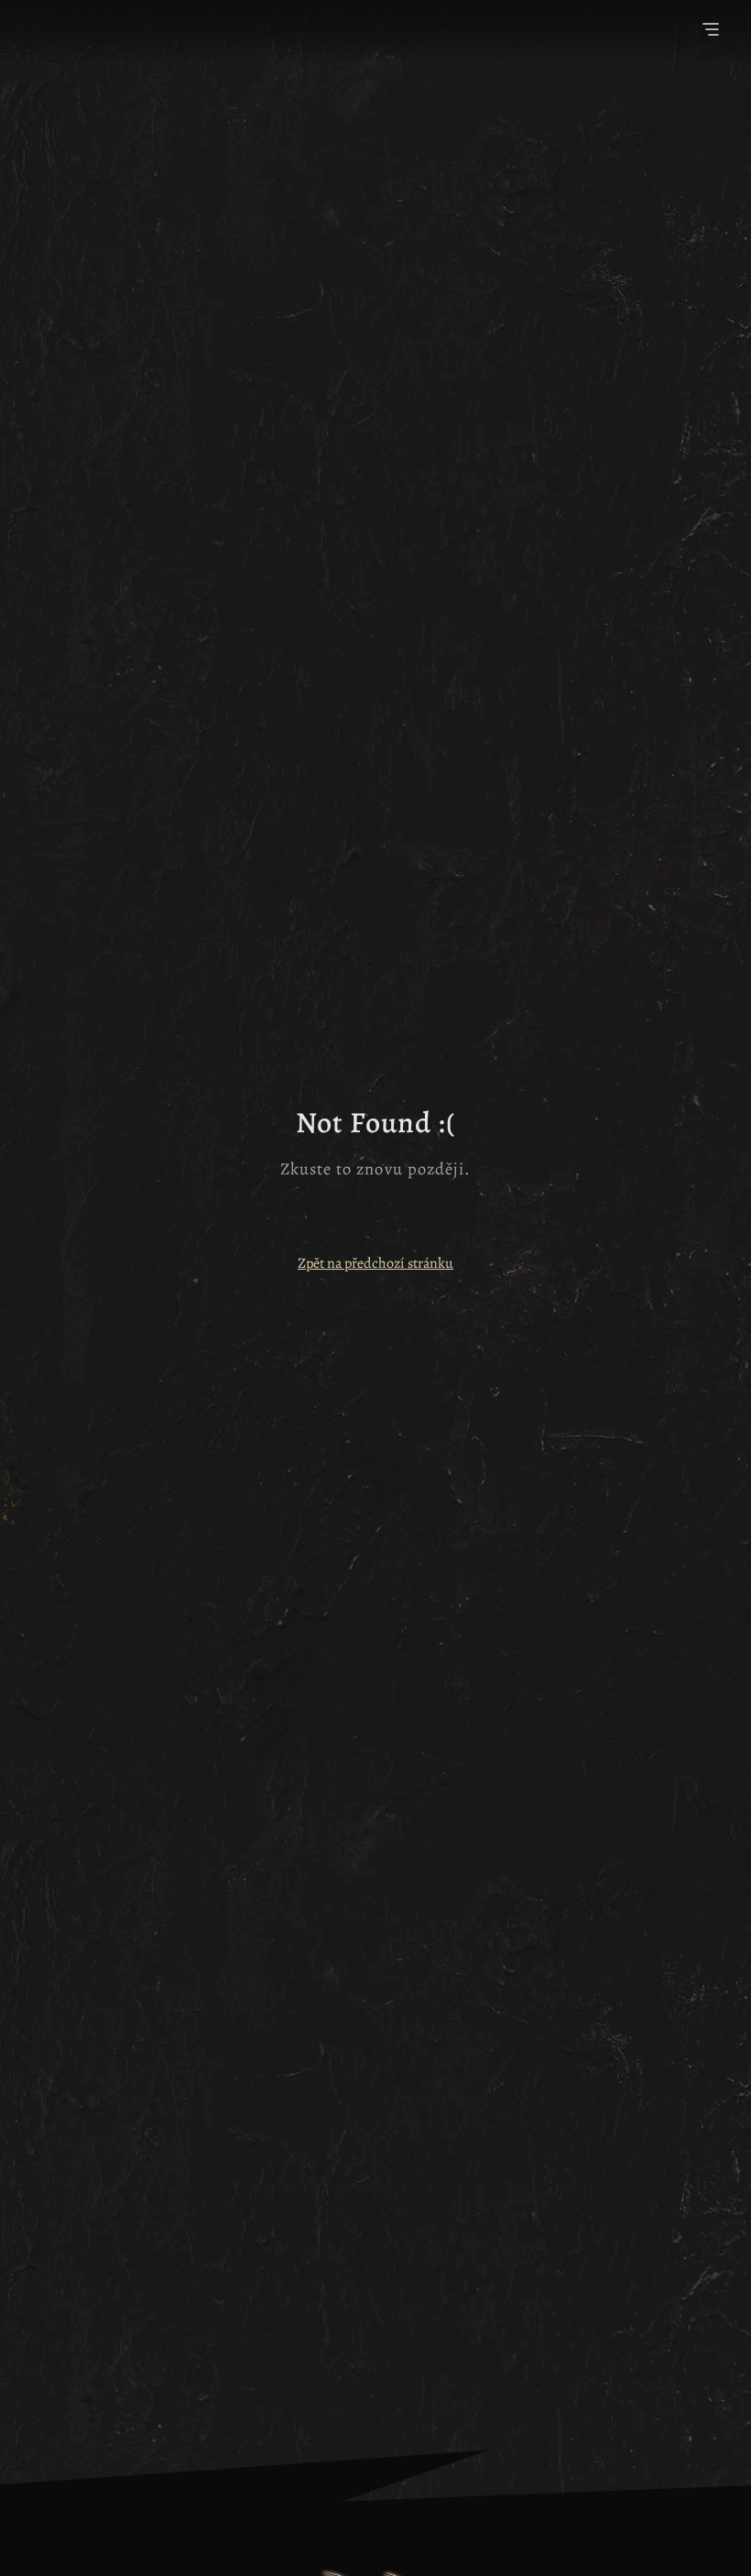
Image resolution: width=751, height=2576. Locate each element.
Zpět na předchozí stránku (375, 1263)
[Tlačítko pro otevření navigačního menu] (711, 32)
